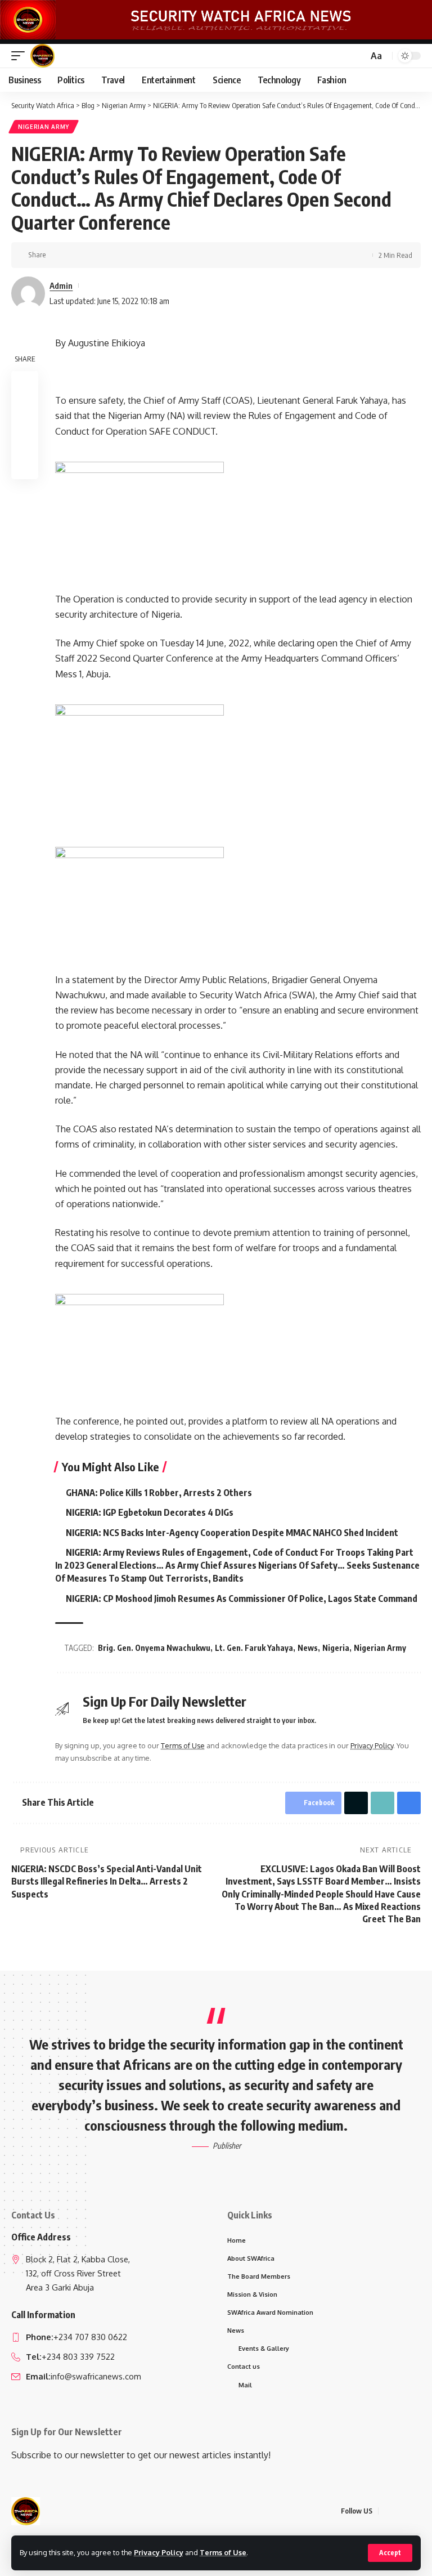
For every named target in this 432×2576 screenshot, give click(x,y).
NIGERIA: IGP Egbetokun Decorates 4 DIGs (150, 1512)
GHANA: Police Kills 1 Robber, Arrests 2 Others (159, 1493)
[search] (358, 56)
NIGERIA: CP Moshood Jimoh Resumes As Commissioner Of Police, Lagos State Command (242, 1599)
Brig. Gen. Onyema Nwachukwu (154, 1648)
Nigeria (336, 1648)
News (308, 1648)
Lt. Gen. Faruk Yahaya (254, 1648)
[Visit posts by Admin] (28, 293)
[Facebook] (388, 2511)
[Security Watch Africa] (42, 56)
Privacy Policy (159, 2552)
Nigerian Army (44, 127)
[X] (401, 2511)
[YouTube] (415, 2511)
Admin (61, 285)
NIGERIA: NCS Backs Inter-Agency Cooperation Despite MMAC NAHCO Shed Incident (232, 1533)
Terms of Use (223, 2552)
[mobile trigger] (21, 56)
